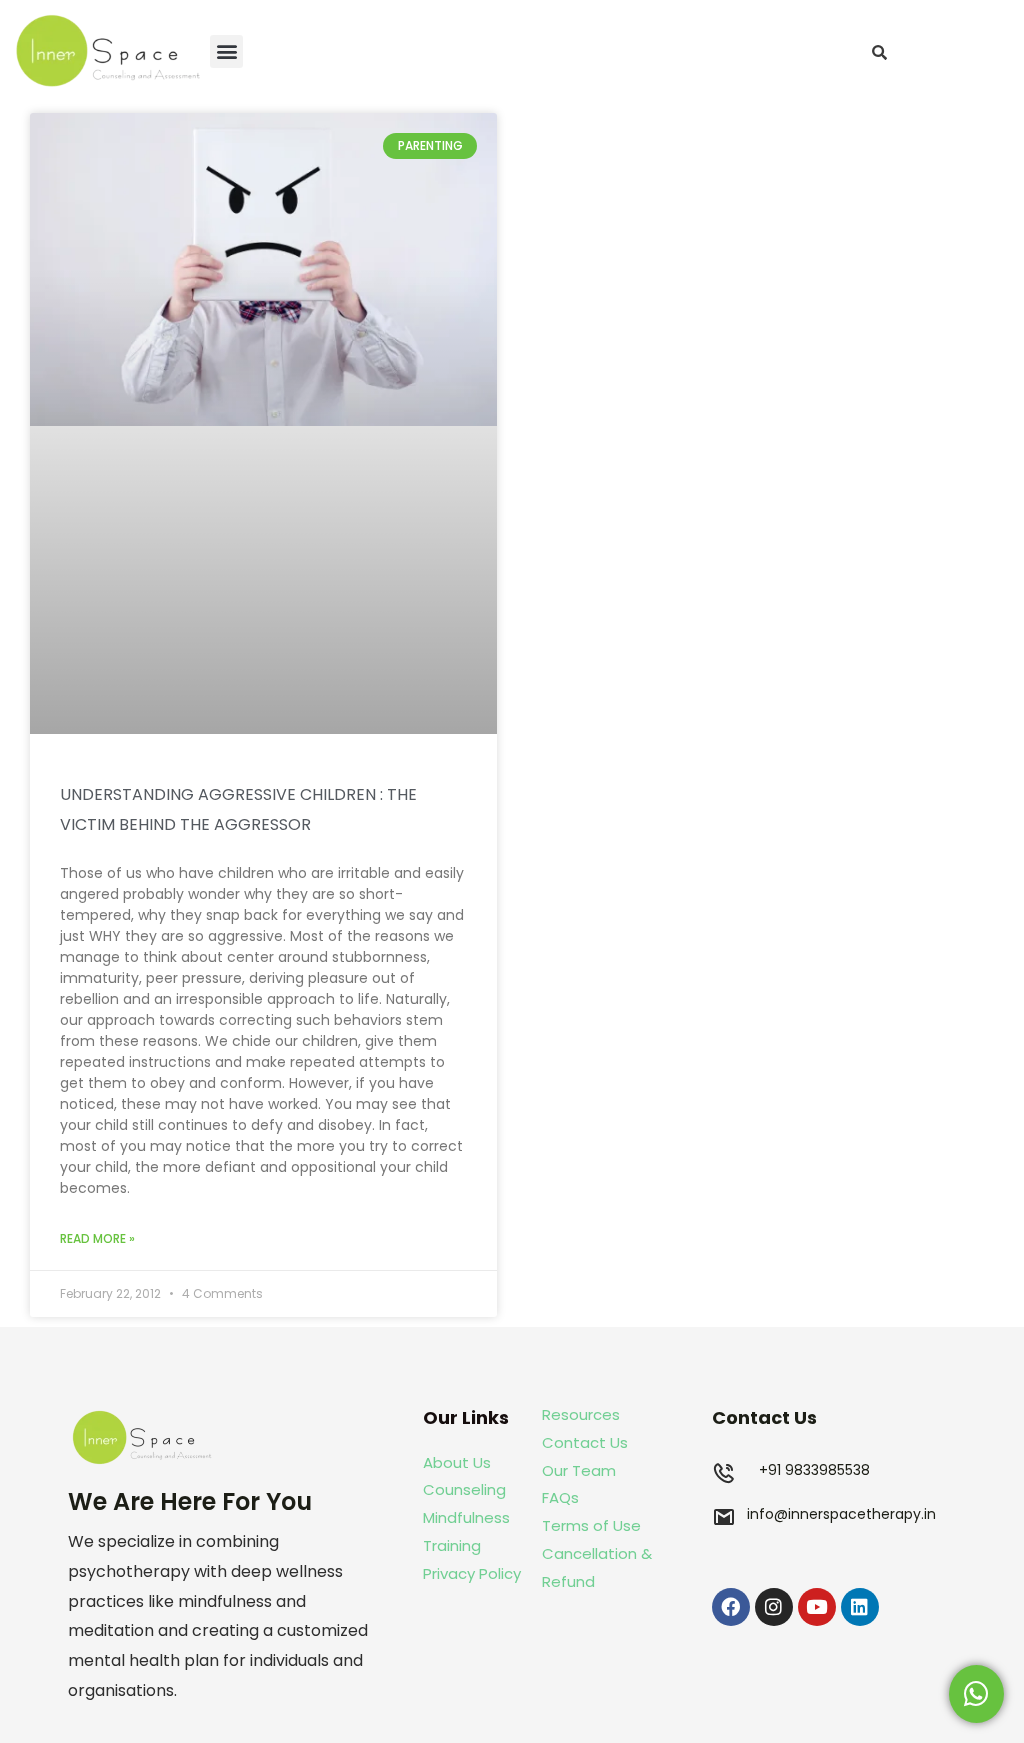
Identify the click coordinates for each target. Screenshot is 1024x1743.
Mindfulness (466, 1517)
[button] (226, 51)
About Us (457, 1462)
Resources (581, 1414)
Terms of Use (591, 1525)
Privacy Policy (472, 1573)
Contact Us (585, 1442)
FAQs (560, 1497)
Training (454, 1545)
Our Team (579, 1470)
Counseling (464, 1489)
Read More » (97, 1238)
